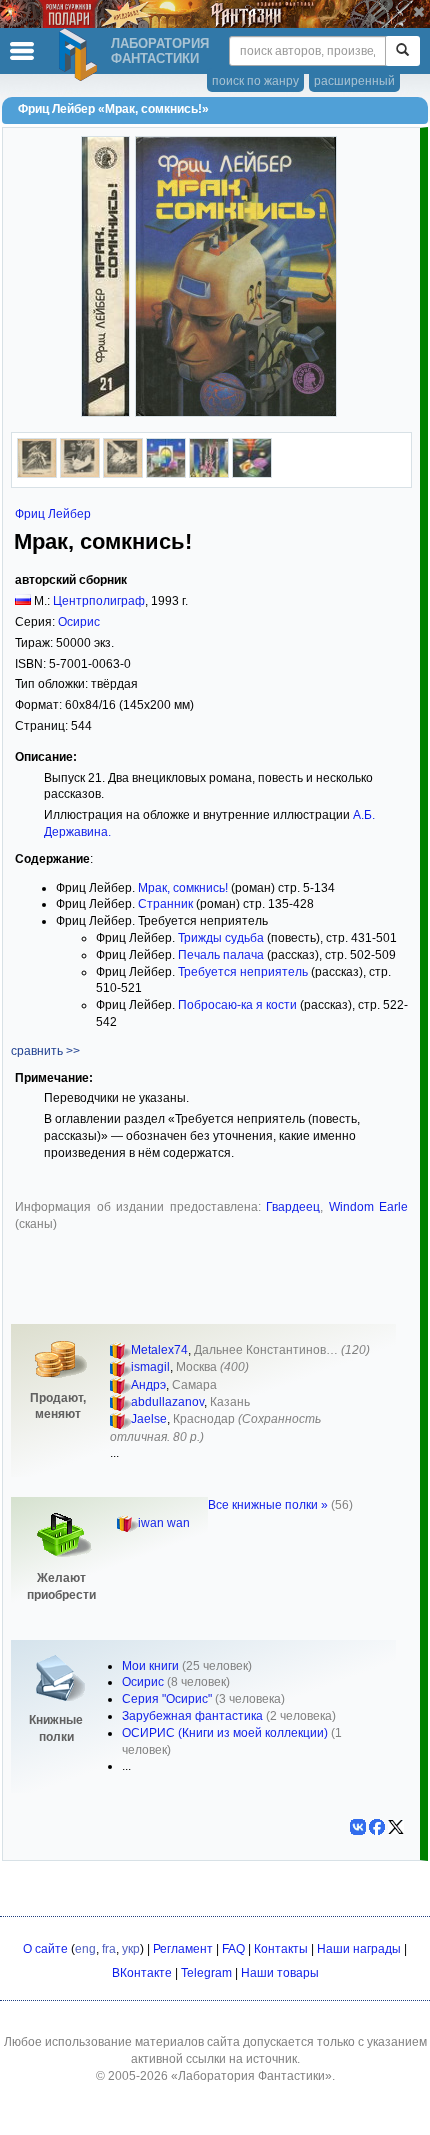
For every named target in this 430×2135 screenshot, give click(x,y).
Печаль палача (221, 955)
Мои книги (150, 1666)
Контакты (281, 1949)
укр (131, 1949)
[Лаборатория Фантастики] (81, 55)
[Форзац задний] (209, 474)
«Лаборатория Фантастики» (251, 2076)
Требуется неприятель (243, 972)
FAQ (233, 1949)
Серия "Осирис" (167, 1699)
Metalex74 (159, 1350)
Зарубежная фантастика (192, 1716)
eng (85, 1949)
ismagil (150, 1367)
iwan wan (164, 1523)
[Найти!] (402, 51)
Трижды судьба (221, 938)
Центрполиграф (99, 601)
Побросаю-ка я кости (237, 1005)
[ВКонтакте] (358, 1827)
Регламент (183, 1949)
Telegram (206, 1973)
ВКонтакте (142, 1973)
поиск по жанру (255, 81)
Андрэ (148, 1385)
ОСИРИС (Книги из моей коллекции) (225, 1733)
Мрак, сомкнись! (183, 888)
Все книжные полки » (268, 1505)
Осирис (79, 622)
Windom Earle (369, 1207)
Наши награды (359, 1949)
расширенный (354, 81)
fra (109, 1949)
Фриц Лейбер (53, 514)
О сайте (45, 1949)
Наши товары (280, 1973)
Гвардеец (293, 1207)
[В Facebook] (377, 1827)
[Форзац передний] (166, 474)
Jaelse (149, 1419)
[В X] (396, 1827)
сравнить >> (45, 1051)
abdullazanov (167, 1402)
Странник (165, 904)
